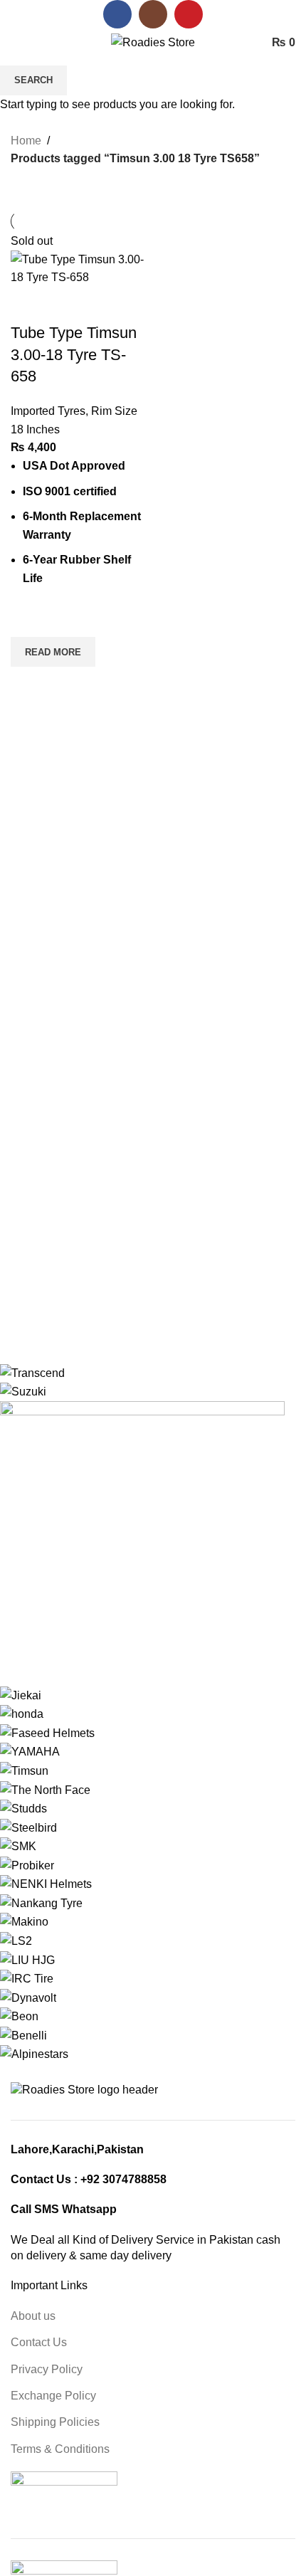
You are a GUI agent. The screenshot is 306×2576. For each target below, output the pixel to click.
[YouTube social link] (189, 14)
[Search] (42, 43)
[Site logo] (153, 42)
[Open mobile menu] (16, 43)
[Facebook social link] (117, 14)
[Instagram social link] (153, 14)
